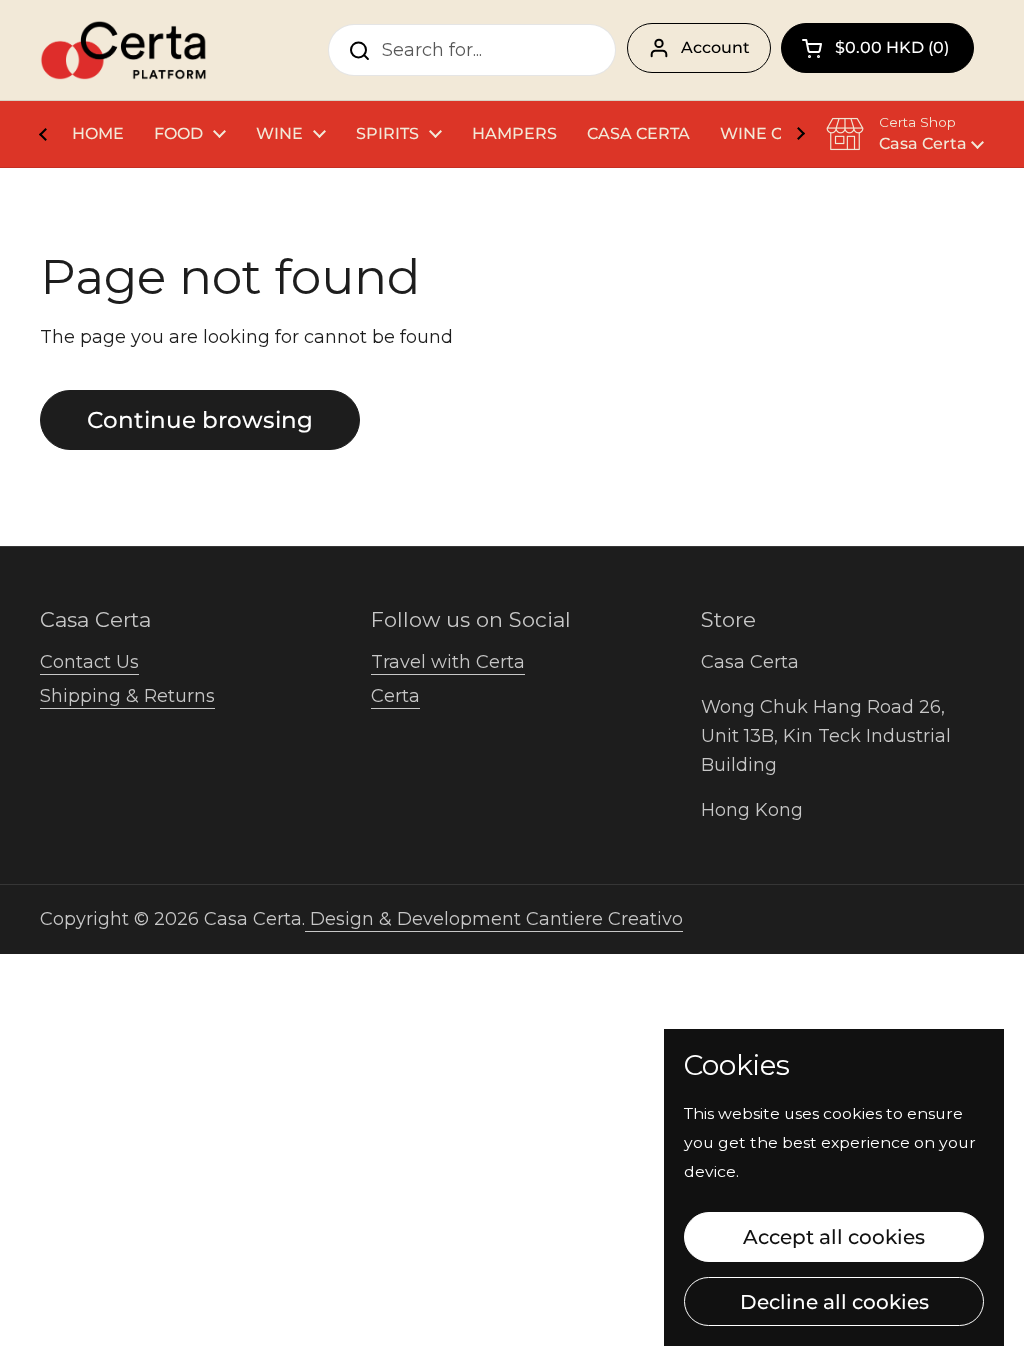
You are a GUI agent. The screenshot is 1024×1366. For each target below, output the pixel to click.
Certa (395, 696)
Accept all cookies (834, 1236)
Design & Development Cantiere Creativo (494, 919)
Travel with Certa (448, 662)
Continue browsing (200, 420)
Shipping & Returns (127, 696)
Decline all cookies (834, 1301)
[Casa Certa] (123, 50)
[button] (877, 48)
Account (715, 47)
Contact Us (89, 662)
